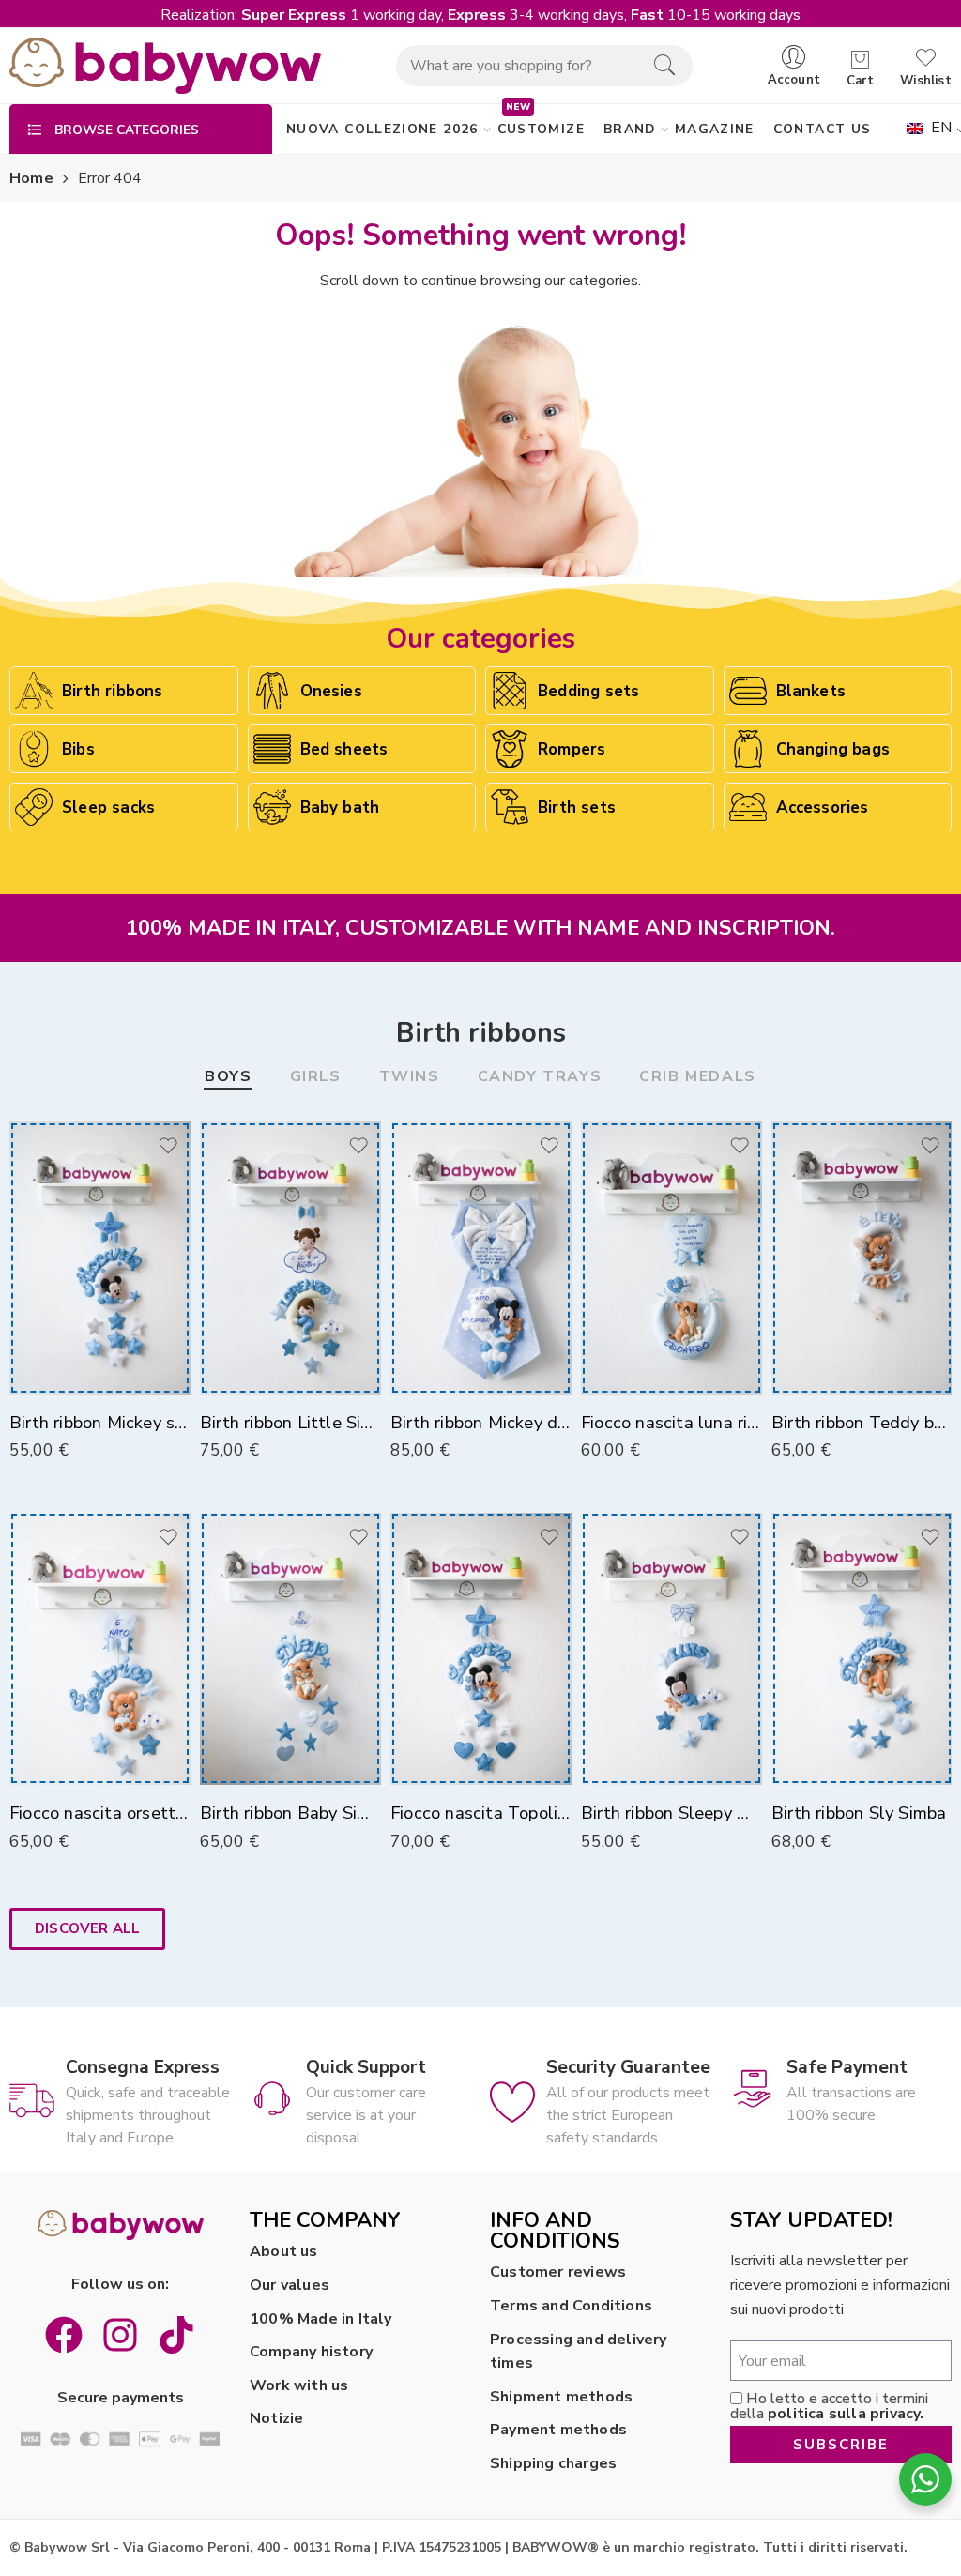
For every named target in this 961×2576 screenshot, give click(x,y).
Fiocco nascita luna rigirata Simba (671, 1422)
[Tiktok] (176, 2335)
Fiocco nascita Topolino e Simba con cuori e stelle (481, 1813)
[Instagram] (120, 2335)
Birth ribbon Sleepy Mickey (671, 1813)
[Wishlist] (167, 1145)
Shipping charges (553, 2463)
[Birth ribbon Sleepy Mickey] (671, 1649)
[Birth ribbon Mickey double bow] (481, 1258)
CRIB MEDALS (698, 1078)
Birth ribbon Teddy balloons (862, 1422)
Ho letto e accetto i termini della (829, 2406)
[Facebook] (64, 2335)
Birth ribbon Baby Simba (290, 1813)
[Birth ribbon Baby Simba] (290, 1649)
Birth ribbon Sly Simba (859, 1813)
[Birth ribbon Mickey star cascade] (100, 1258)
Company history (311, 2352)
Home (31, 178)
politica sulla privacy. (846, 2414)
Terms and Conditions (571, 2306)
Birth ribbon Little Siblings (290, 1422)
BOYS (228, 1078)
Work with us (299, 2385)
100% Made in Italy (321, 2319)
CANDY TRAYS (540, 1078)
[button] (87, 1929)
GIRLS (316, 1078)
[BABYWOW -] (165, 66)
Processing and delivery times (579, 2352)
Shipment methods (561, 2397)
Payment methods (558, 2430)
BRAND (630, 129)
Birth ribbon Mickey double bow (481, 1422)
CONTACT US (823, 129)
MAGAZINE (715, 129)
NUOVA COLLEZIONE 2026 (382, 129)
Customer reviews (558, 2272)
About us (284, 2251)
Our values (290, 2285)
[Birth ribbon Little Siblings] (290, 1258)
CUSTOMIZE (541, 129)
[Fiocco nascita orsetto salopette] (100, 1649)
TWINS (410, 1078)
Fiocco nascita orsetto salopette (100, 1813)
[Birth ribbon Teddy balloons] (862, 1258)
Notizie (276, 2418)
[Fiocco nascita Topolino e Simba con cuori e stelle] (481, 1649)
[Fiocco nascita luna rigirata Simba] (671, 1258)
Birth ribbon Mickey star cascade (100, 1422)
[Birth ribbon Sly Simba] (862, 1649)
